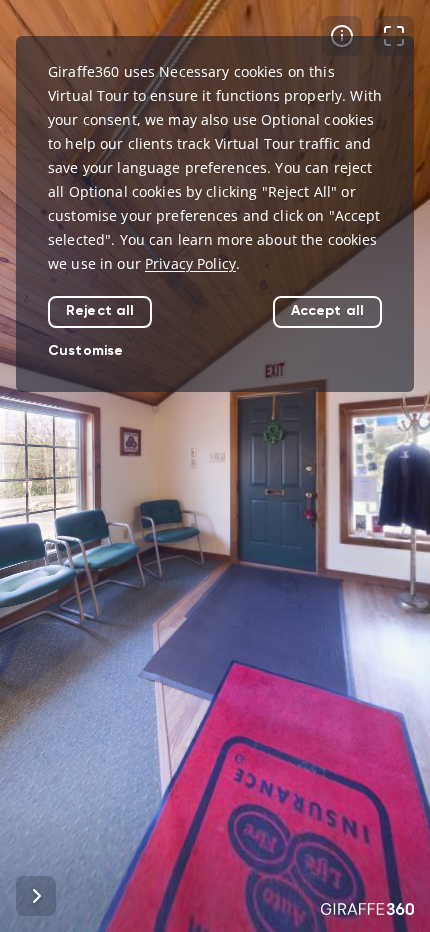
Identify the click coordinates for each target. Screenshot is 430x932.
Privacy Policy (190, 263)
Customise (85, 350)
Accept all (327, 310)
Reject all (100, 310)
